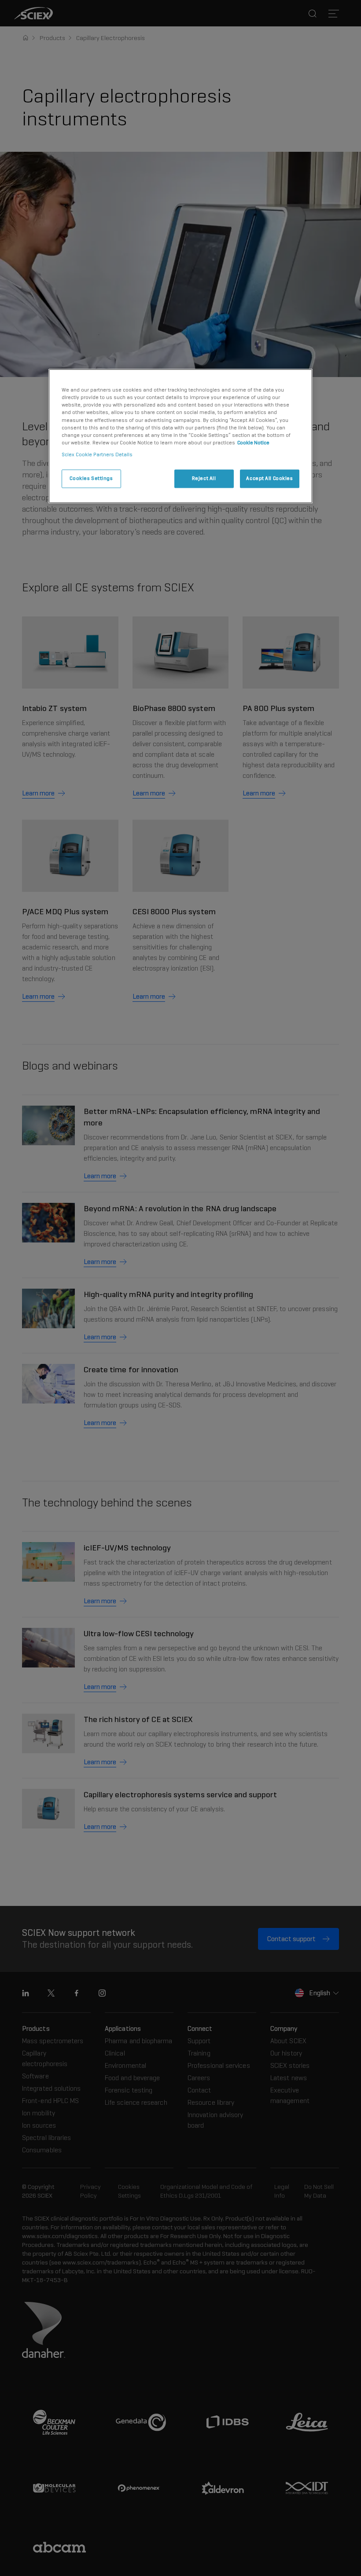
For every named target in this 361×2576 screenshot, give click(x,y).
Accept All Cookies (269, 478)
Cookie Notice (253, 443)
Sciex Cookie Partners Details (97, 454)
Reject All (204, 478)
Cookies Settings (91, 478)
